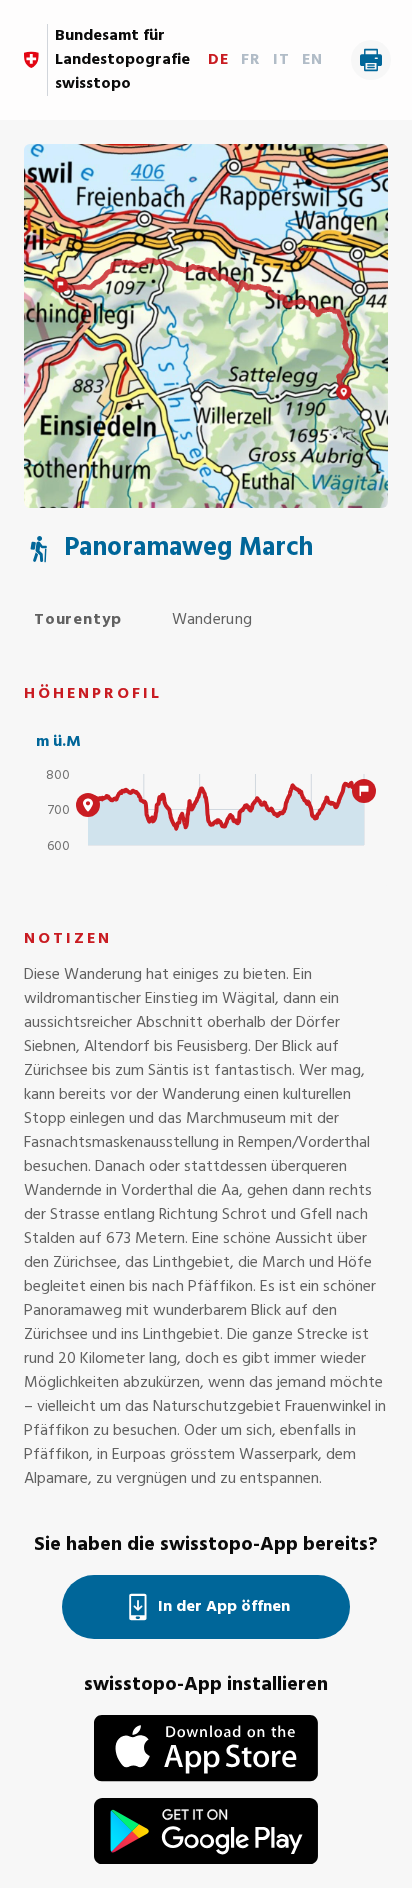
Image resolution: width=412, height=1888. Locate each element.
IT (281, 60)
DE (218, 60)
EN (312, 60)
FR (251, 60)
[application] (206, 818)
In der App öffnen (224, 1607)
